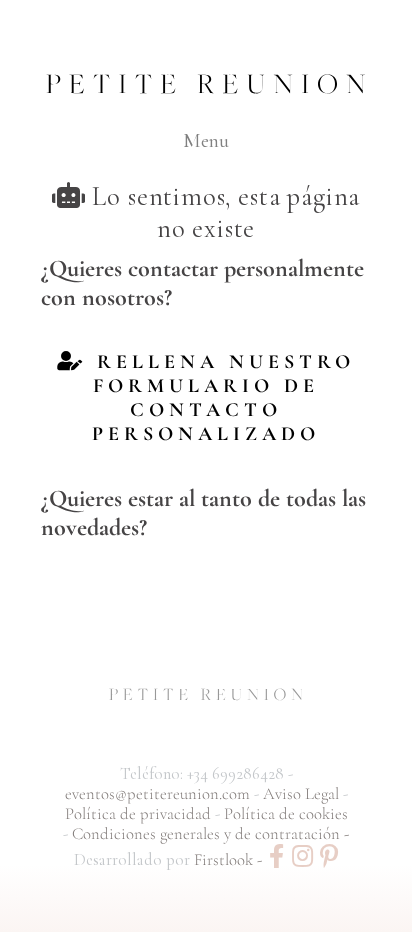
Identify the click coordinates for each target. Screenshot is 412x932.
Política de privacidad (140, 814)
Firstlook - (230, 860)
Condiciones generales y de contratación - (210, 834)
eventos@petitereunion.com (157, 794)
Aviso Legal (303, 794)
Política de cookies (286, 814)
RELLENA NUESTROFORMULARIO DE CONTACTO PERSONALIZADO (221, 398)
